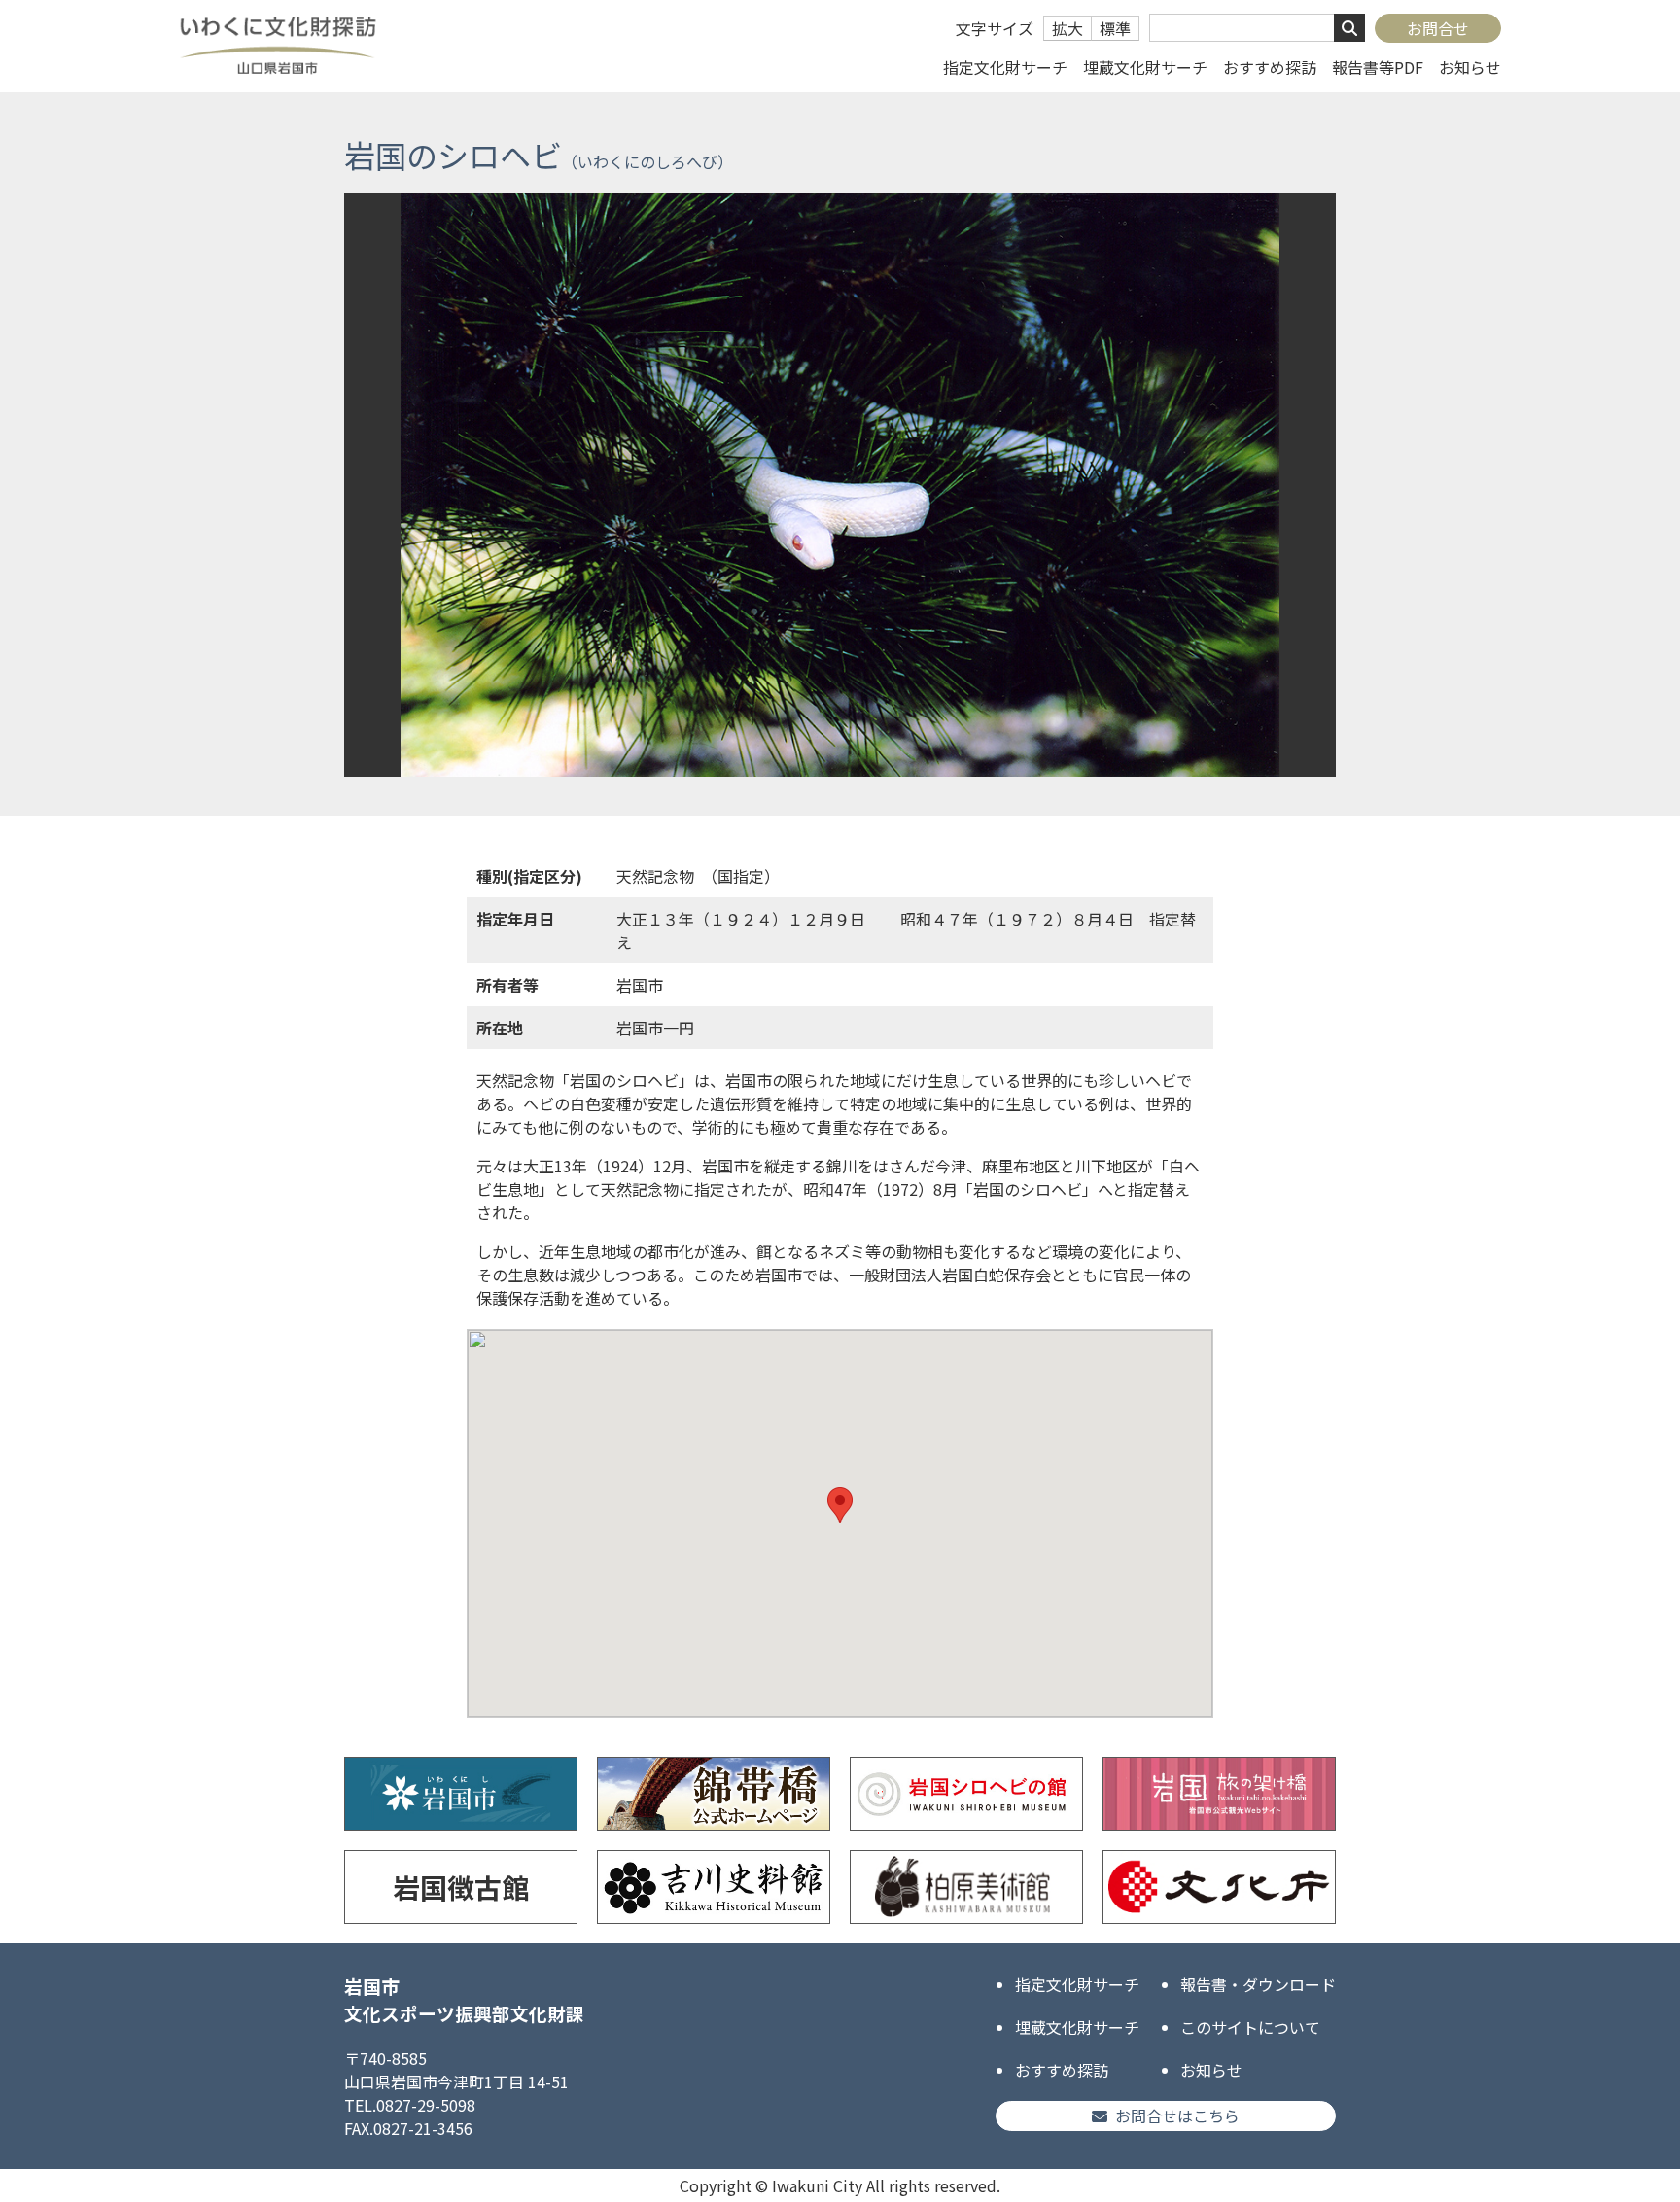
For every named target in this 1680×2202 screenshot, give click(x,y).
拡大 (1067, 28)
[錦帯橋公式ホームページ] (714, 1794)
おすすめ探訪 (1270, 67)
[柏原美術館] (966, 1887)
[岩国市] (461, 1794)
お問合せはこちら (1177, 2115)
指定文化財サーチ (1005, 67)
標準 (1115, 28)
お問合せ (1438, 28)
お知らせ (1470, 67)
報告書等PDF (1378, 67)
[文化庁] (1219, 1887)
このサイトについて (1250, 2027)
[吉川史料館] (714, 1887)
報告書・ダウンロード (1258, 1984)
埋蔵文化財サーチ (1145, 67)
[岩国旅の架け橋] (1219, 1794)
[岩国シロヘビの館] (966, 1794)
